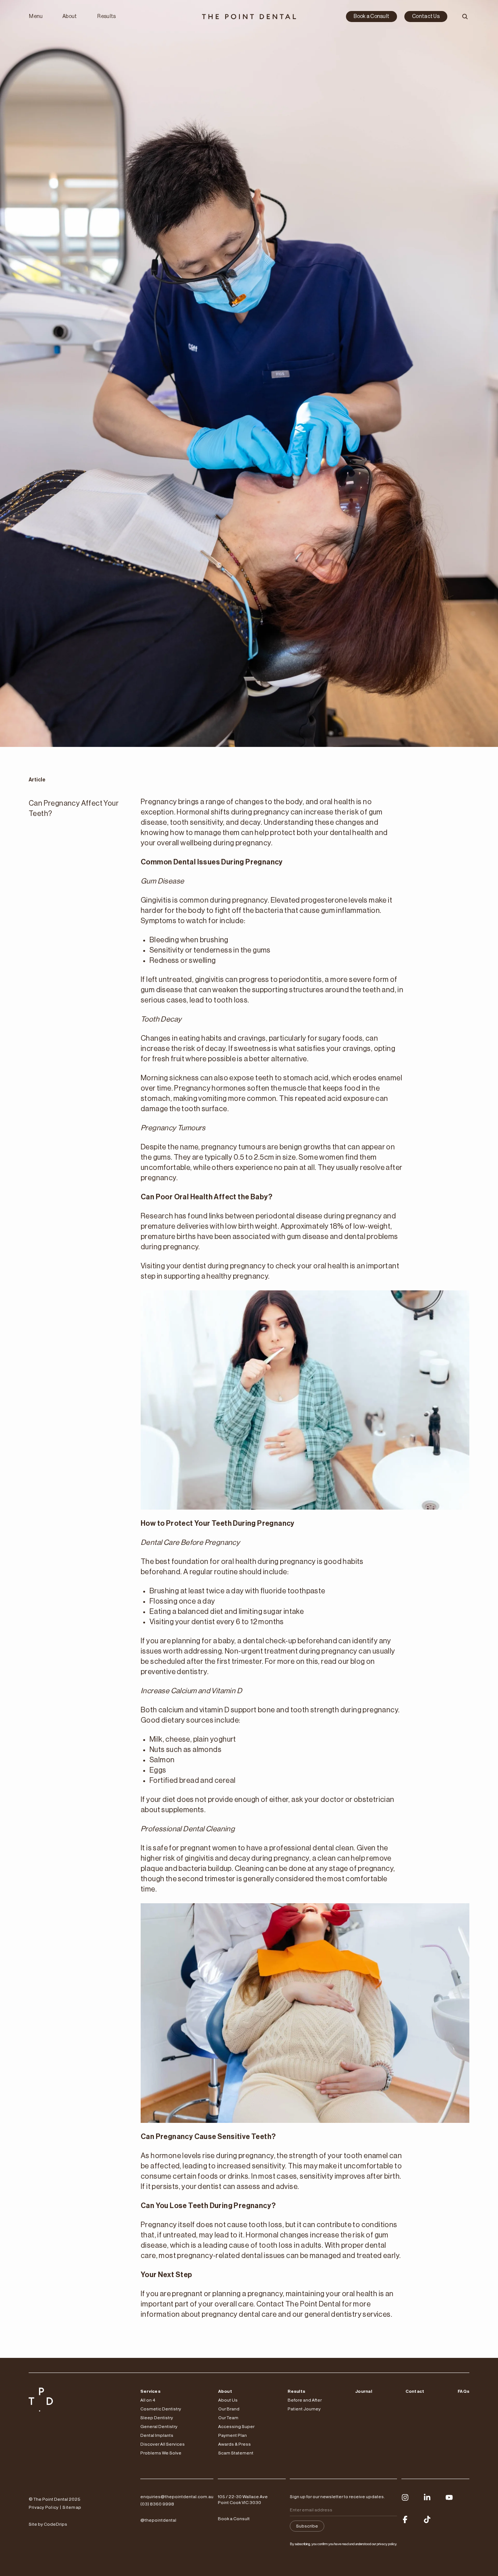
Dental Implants (157, 2435)
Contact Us (426, 17)
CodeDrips (55, 2524)
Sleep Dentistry (157, 2418)
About (70, 17)
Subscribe (307, 2526)
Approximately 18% (312, 1226)
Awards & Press (234, 2444)
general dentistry (333, 2315)
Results (107, 17)
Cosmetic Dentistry (161, 2409)
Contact (415, 2391)
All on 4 (148, 2400)
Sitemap (72, 2507)
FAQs (463, 2391)
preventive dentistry (174, 1672)
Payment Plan (232, 2435)
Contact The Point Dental (299, 2304)
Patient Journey (304, 2409)
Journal (364, 2391)
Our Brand (229, 2409)
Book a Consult (371, 17)
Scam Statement (236, 2453)
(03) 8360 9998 (157, 2504)
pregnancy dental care (239, 2315)
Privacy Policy (44, 2507)
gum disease (161, 990)
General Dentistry (159, 2427)
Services (150, 2391)
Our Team (228, 2418)
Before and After (305, 2400)
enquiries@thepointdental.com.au (177, 2497)
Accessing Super (236, 2427)
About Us (228, 2400)
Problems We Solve (161, 2453)
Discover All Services (163, 2444)
